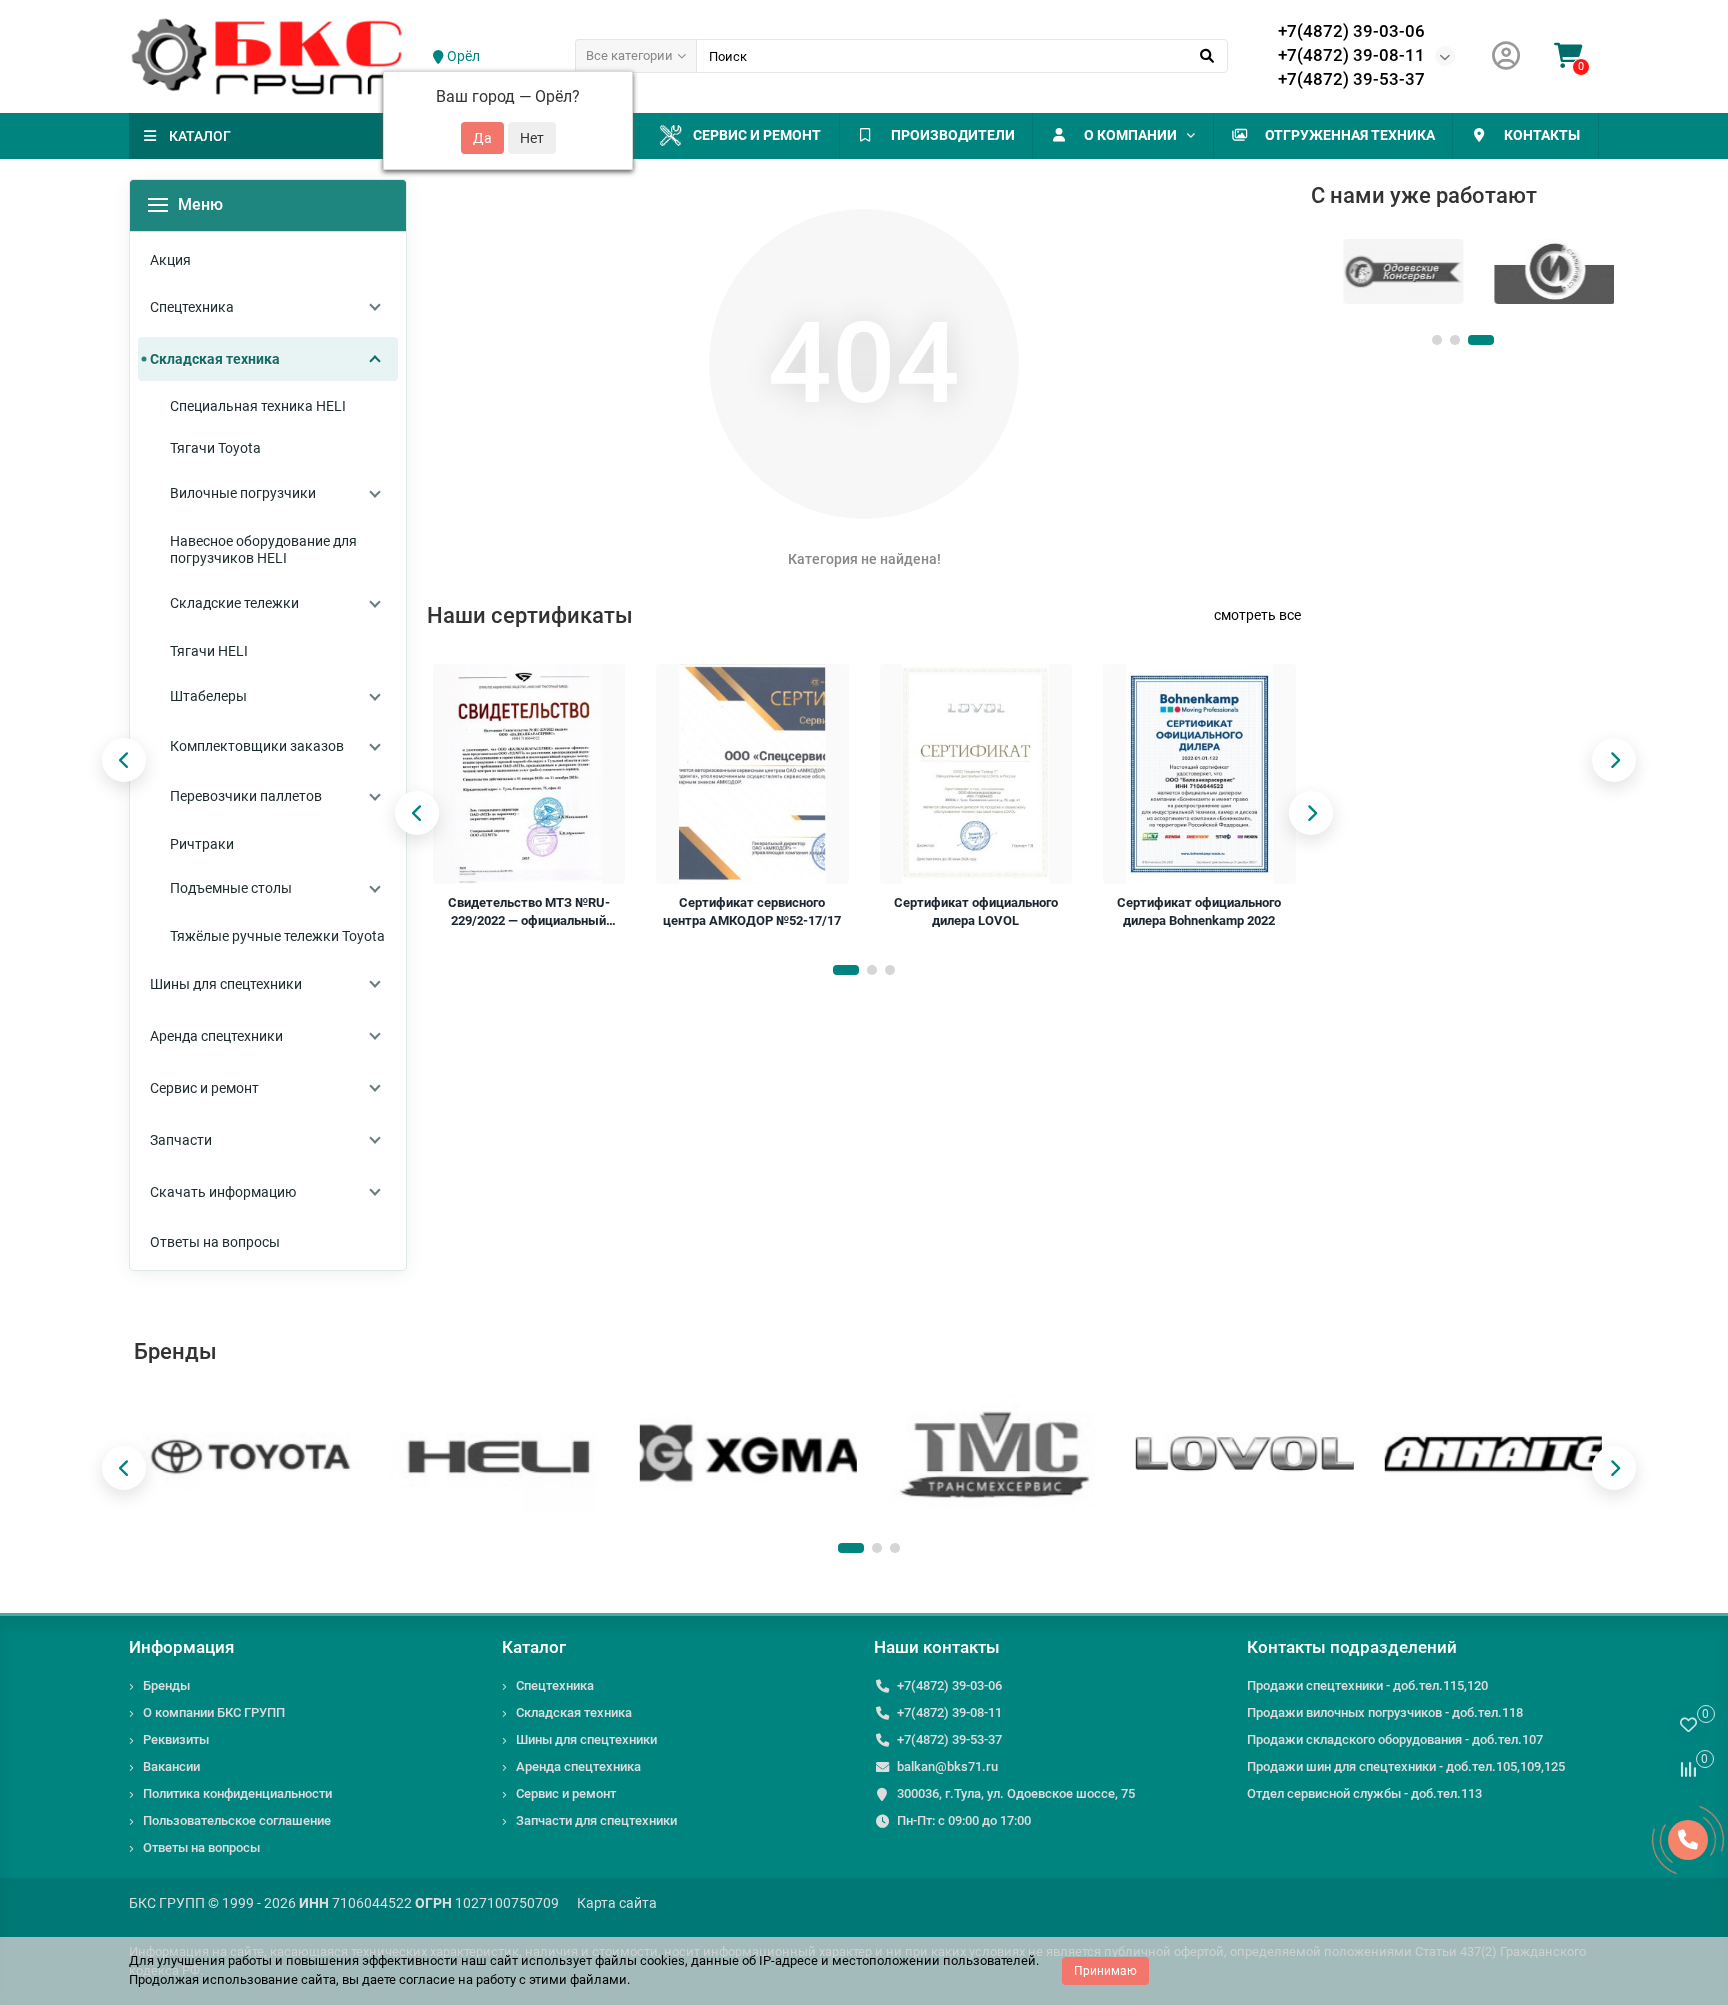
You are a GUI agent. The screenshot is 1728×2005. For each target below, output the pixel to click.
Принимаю (1105, 1971)
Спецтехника (555, 1685)
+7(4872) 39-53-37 (1351, 79)
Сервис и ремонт (757, 135)
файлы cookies (640, 1960)
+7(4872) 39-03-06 (1351, 31)
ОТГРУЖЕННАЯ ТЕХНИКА (1350, 135)
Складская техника (574, 1712)
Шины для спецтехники (586, 1739)
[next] (1311, 813)
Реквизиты (176, 1739)
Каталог (534, 1647)
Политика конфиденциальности (237, 1793)
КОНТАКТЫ (1542, 135)
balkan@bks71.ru (947, 1766)
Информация (181, 1647)
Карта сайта (617, 1903)
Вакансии (171, 1766)
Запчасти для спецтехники (596, 1820)
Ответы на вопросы (201, 1847)
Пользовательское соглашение (237, 1820)
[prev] (417, 813)
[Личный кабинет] (1506, 56)
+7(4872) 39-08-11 (1351, 55)
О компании (1130, 135)
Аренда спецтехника (578, 1766)
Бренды (166, 1685)
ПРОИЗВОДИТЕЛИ (953, 135)
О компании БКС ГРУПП (214, 1712)
